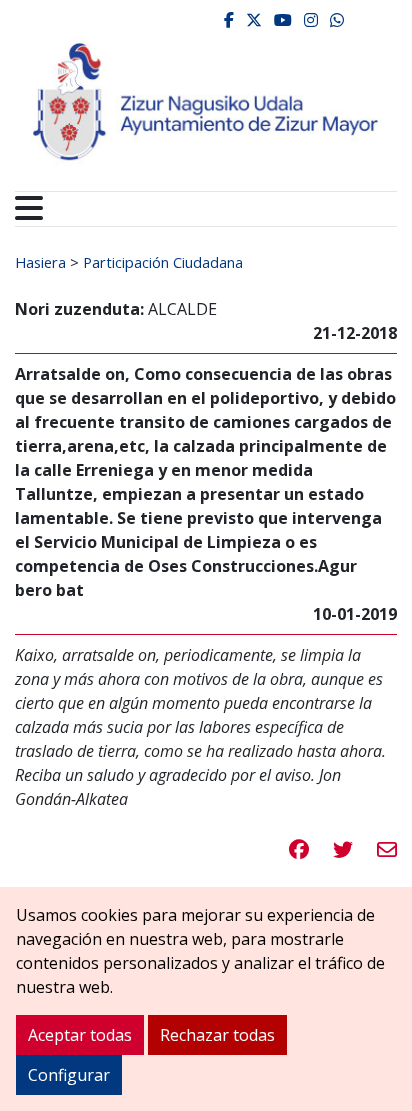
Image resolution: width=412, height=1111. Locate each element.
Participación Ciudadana (163, 262)
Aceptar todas (80, 1035)
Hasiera (40, 262)
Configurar (69, 1075)
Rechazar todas (217, 1035)
